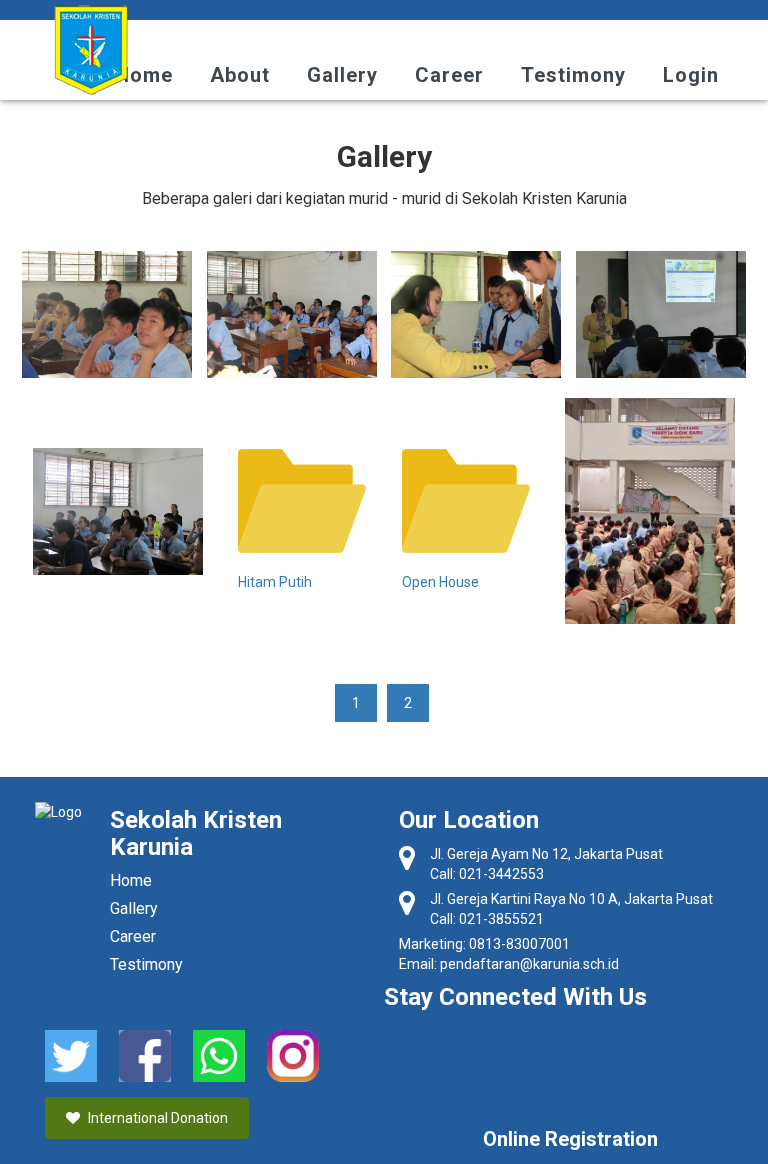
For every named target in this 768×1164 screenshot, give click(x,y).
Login (691, 75)
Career (449, 75)
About (240, 75)
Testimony (573, 75)
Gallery (342, 75)
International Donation (156, 1118)
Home (144, 75)
